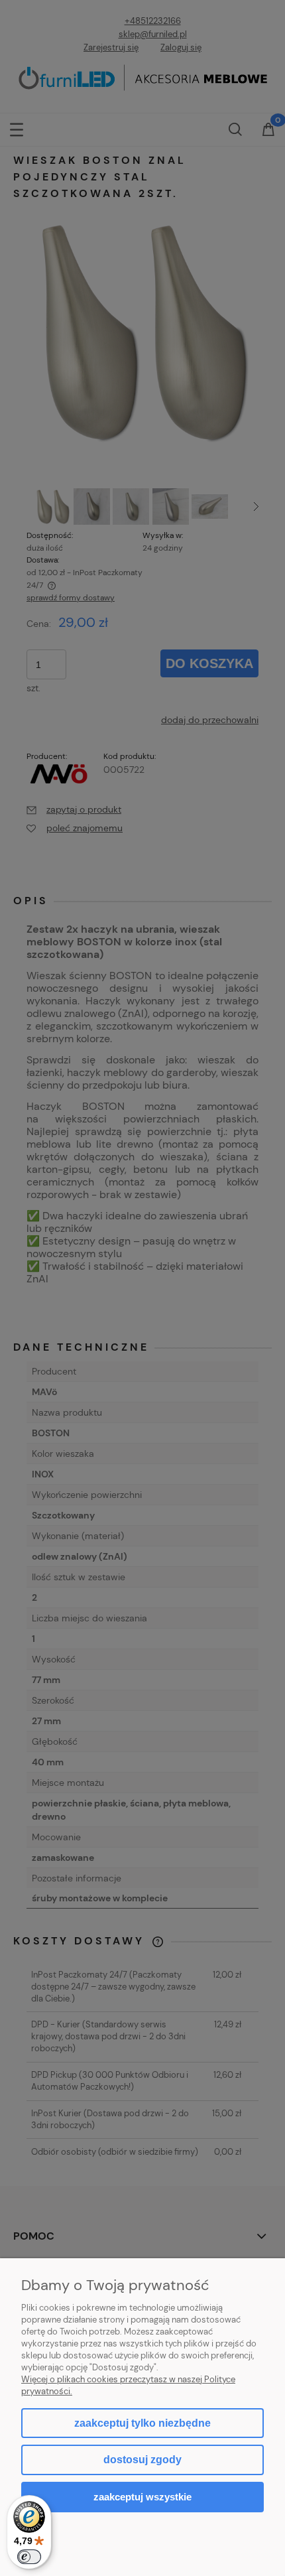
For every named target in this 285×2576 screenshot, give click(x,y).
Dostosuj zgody (142, 2460)
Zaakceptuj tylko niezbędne (142, 2423)
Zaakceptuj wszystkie (142, 2497)
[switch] (29, 2557)
